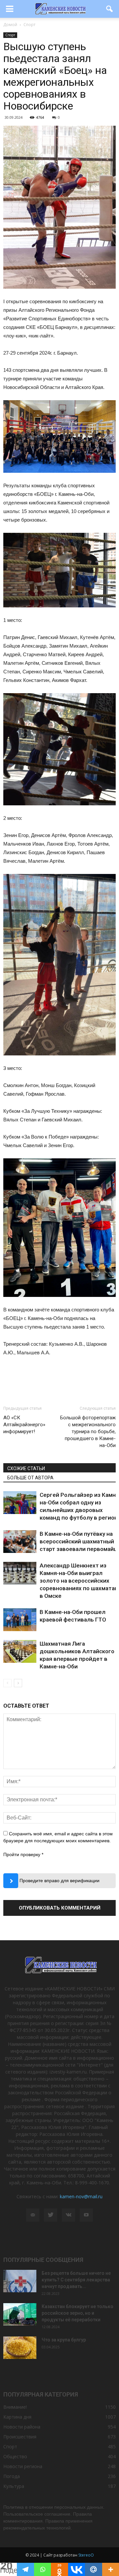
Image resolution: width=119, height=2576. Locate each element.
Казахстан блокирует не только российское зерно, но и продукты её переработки (78, 2313)
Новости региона (23, 2466)
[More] (111, 2569)
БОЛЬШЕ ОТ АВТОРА (30, 1478)
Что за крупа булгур (64, 2340)
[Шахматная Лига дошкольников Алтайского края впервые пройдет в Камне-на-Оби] (20, 1651)
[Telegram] (25, 2569)
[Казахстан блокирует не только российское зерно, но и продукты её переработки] (20, 2315)
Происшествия (20, 2437)
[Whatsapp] (42, 2569)
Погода (12, 2476)
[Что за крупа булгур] (20, 2348)
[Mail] (33, 2215)
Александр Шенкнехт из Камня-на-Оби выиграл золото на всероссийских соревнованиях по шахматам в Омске (79, 1581)
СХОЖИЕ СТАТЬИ (26, 1468)
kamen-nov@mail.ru (81, 2196)
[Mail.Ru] (93, 2569)
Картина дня (17, 2417)
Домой (10, 25)
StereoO (86, 2555)
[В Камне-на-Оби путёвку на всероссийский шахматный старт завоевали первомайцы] (20, 1542)
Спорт (10, 35)
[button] (110, 9)
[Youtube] (86, 2215)
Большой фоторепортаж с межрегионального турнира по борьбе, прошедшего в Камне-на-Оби (88, 1432)
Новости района (22, 2427)
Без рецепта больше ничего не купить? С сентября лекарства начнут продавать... (76, 2280)
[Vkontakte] (77, 2569)
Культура (14, 2486)
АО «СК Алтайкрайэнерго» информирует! (24, 1425)
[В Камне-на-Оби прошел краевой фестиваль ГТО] (20, 1620)
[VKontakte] (68, 2215)
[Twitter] (51, 2215)
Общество (15, 2456)
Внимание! (15, 2407)
